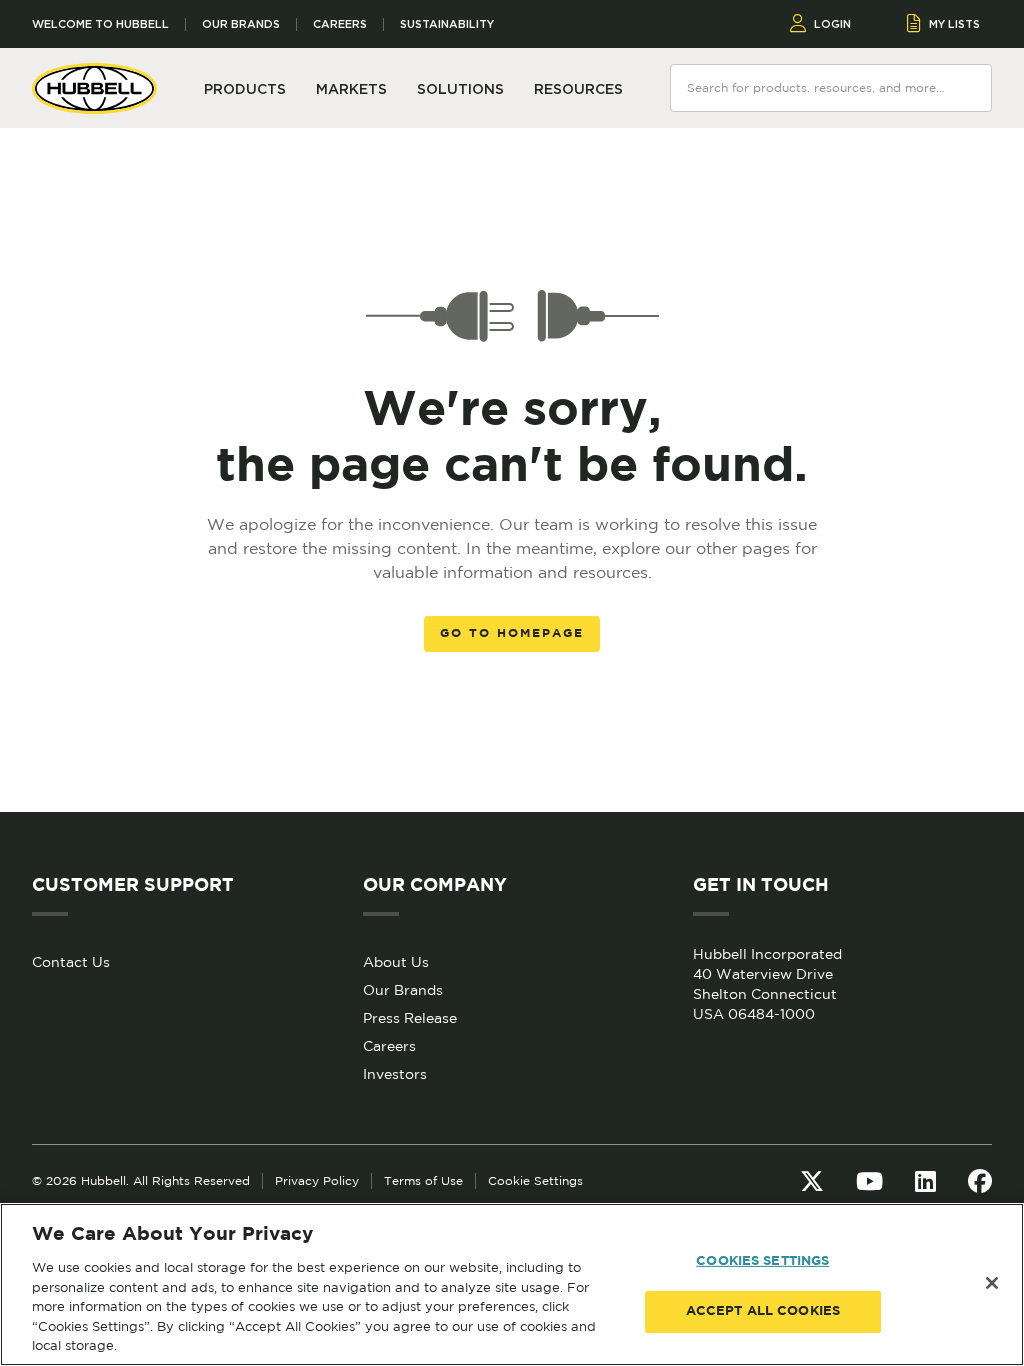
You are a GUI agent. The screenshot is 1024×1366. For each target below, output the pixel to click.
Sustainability (447, 24)
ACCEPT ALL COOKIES (763, 1311)
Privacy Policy (317, 1180)
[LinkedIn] (925, 1181)
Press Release (410, 1018)
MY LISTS (954, 24)
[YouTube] (869, 1181)
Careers (340, 24)
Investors (395, 1074)
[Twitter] (812, 1181)
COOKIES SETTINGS (762, 1261)
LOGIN (832, 24)
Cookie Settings (535, 1180)
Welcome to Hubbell (100, 24)
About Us (396, 962)
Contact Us (71, 962)
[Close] (992, 1283)
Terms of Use (423, 1180)
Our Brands (241, 24)
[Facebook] (980, 1181)
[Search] (970, 87)
